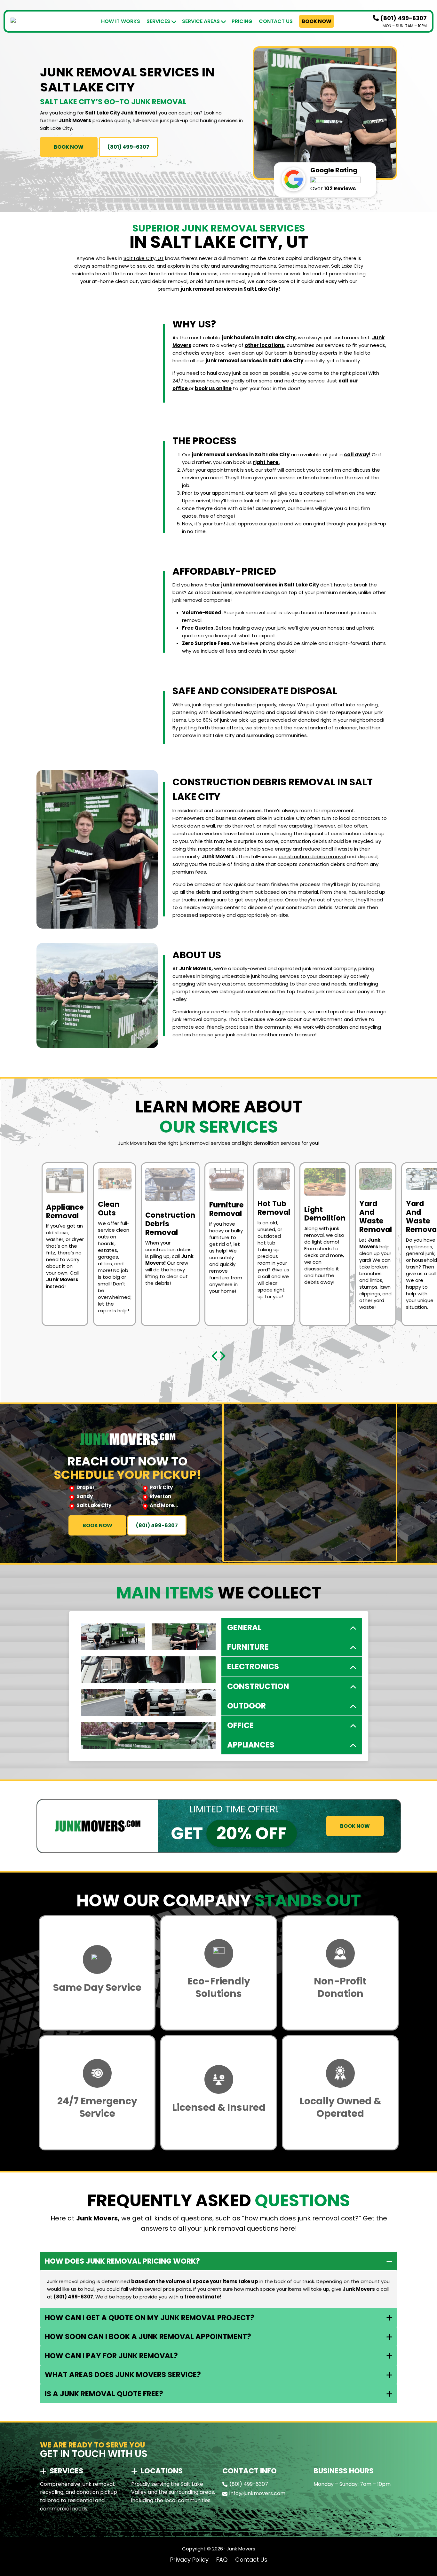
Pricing (242, 21)
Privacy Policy (189, 2560)
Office (240, 1725)
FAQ (222, 2560)
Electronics (253, 1666)
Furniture (248, 1647)
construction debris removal (312, 856)
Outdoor (246, 1706)
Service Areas (201, 21)
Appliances (251, 1745)
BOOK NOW (69, 147)
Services (158, 21)
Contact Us (276, 21)
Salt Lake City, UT (144, 258)
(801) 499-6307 (403, 18)
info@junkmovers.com (257, 2493)
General (244, 1627)
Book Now (317, 21)
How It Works (121, 21)
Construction (258, 1686)
